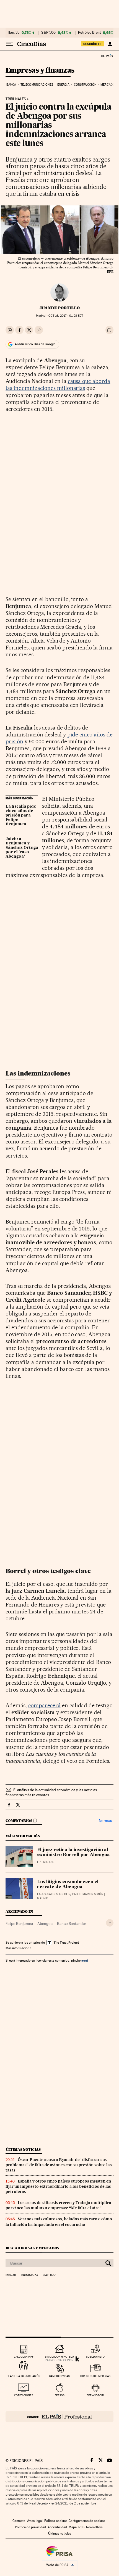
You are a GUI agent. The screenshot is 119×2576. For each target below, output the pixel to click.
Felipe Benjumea (19, 1924)
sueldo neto (95, 2357)
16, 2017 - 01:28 (66, 316)
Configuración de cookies (87, 2521)
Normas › (106, 1821)
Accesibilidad (57, 2527)
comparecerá (44, 1705)
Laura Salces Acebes (53, 1894)
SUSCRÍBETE (92, 44)
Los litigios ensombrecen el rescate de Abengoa (68, 1885)
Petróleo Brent (89, 33)
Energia (63, 85)
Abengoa (45, 1924)
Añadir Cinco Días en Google (35, 344)
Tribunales (16, 99)
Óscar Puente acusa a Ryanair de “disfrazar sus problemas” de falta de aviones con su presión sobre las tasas (59, 2165)
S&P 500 (48, 33)
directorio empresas (95, 2376)
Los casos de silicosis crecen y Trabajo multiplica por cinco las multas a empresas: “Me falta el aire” (58, 2205)
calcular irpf (24, 2357)
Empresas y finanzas (40, 71)
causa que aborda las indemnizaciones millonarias (58, 385)
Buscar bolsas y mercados (32, 2248)
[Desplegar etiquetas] (110, 1923)
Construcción (85, 85)
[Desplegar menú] (9, 44)
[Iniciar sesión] (110, 44)
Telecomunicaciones (37, 85)
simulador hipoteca (59, 2357)
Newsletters (94, 2527)
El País (107, 56)
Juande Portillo (60, 308)
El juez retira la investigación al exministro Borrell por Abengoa (73, 1853)
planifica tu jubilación (24, 2376)
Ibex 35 (14, 33)
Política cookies (56, 2521)
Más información (17, 1948)
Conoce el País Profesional (59, 2417)
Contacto (19, 2521)
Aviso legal (35, 2521)
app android (95, 2395)
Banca (11, 85)
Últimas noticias (23, 2150)
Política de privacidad (30, 2527)
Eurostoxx (30, 2275)
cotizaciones (24, 2395)
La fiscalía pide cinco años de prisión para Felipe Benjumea (21, 815)
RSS (81, 2527)
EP (39, 1862)
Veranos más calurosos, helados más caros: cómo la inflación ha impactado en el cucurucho (59, 2222)
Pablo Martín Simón (88, 1894)
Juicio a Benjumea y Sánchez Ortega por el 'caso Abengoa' (22, 848)
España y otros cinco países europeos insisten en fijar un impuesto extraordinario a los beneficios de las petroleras (58, 2186)
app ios (59, 2395)
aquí (85, 1960)
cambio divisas (59, 2376)
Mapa (73, 2527)
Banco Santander (72, 1924)
